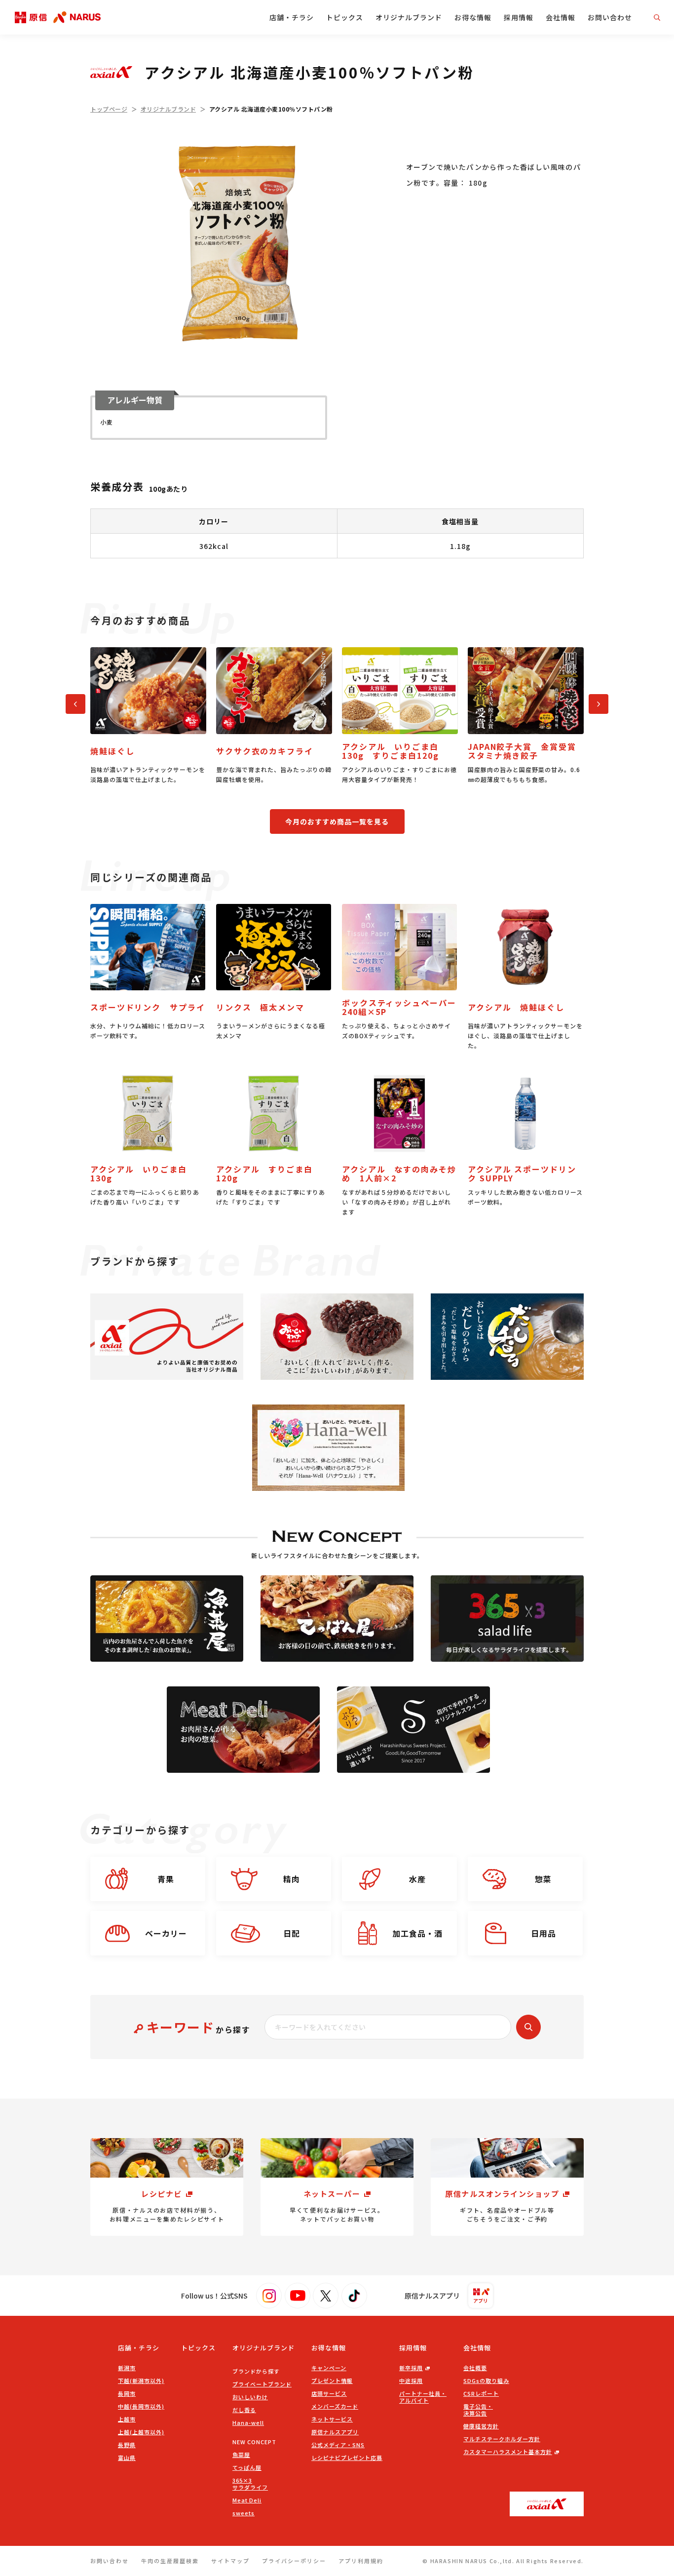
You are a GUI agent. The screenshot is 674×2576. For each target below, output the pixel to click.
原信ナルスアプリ (335, 2432)
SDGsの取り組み (486, 2381)
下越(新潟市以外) (141, 2381)
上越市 (127, 2419)
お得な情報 (473, 17)
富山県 (127, 2458)
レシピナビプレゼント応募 (347, 2458)
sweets (243, 2513)
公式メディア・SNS (338, 2445)
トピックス (345, 17)
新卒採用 (411, 2368)
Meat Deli (247, 2500)
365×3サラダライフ (250, 2484)
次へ (594, 702)
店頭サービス (329, 2393)
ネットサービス (332, 2419)
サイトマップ (230, 2561)
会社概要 (475, 2368)
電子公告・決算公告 (478, 2410)
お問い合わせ (610, 17)
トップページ (109, 109)
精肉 (292, 1879)
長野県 (127, 2445)
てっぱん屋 (247, 2467)
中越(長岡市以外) (141, 2406)
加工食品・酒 (417, 1933)
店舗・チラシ (292, 17)
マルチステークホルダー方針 (502, 2439)
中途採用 (411, 2381)
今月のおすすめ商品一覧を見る (337, 821)
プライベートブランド (262, 2384)
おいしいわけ (250, 2397)
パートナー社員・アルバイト (423, 2397)
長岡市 (127, 2393)
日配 (292, 1933)
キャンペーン (329, 2368)
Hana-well (248, 2422)
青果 (166, 1879)
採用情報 (519, 17)
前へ (71, 702)
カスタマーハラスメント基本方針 (508, 2452)
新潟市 (127, 2368)
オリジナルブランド (409, 17)
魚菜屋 (241, 2455)
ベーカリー (166, 1933)
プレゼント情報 (332, 2381)
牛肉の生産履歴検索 (170, 2561)
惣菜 (543, 1879)
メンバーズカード (335, 2406)
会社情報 (561, 17)
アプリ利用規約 (361, 2561)
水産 (417, 1879)
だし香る (244, 2410)
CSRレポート (481, 2393)
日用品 (543, 1933)
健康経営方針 (481, 2426)
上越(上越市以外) (141, 2432)
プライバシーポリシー (294, 2561)
